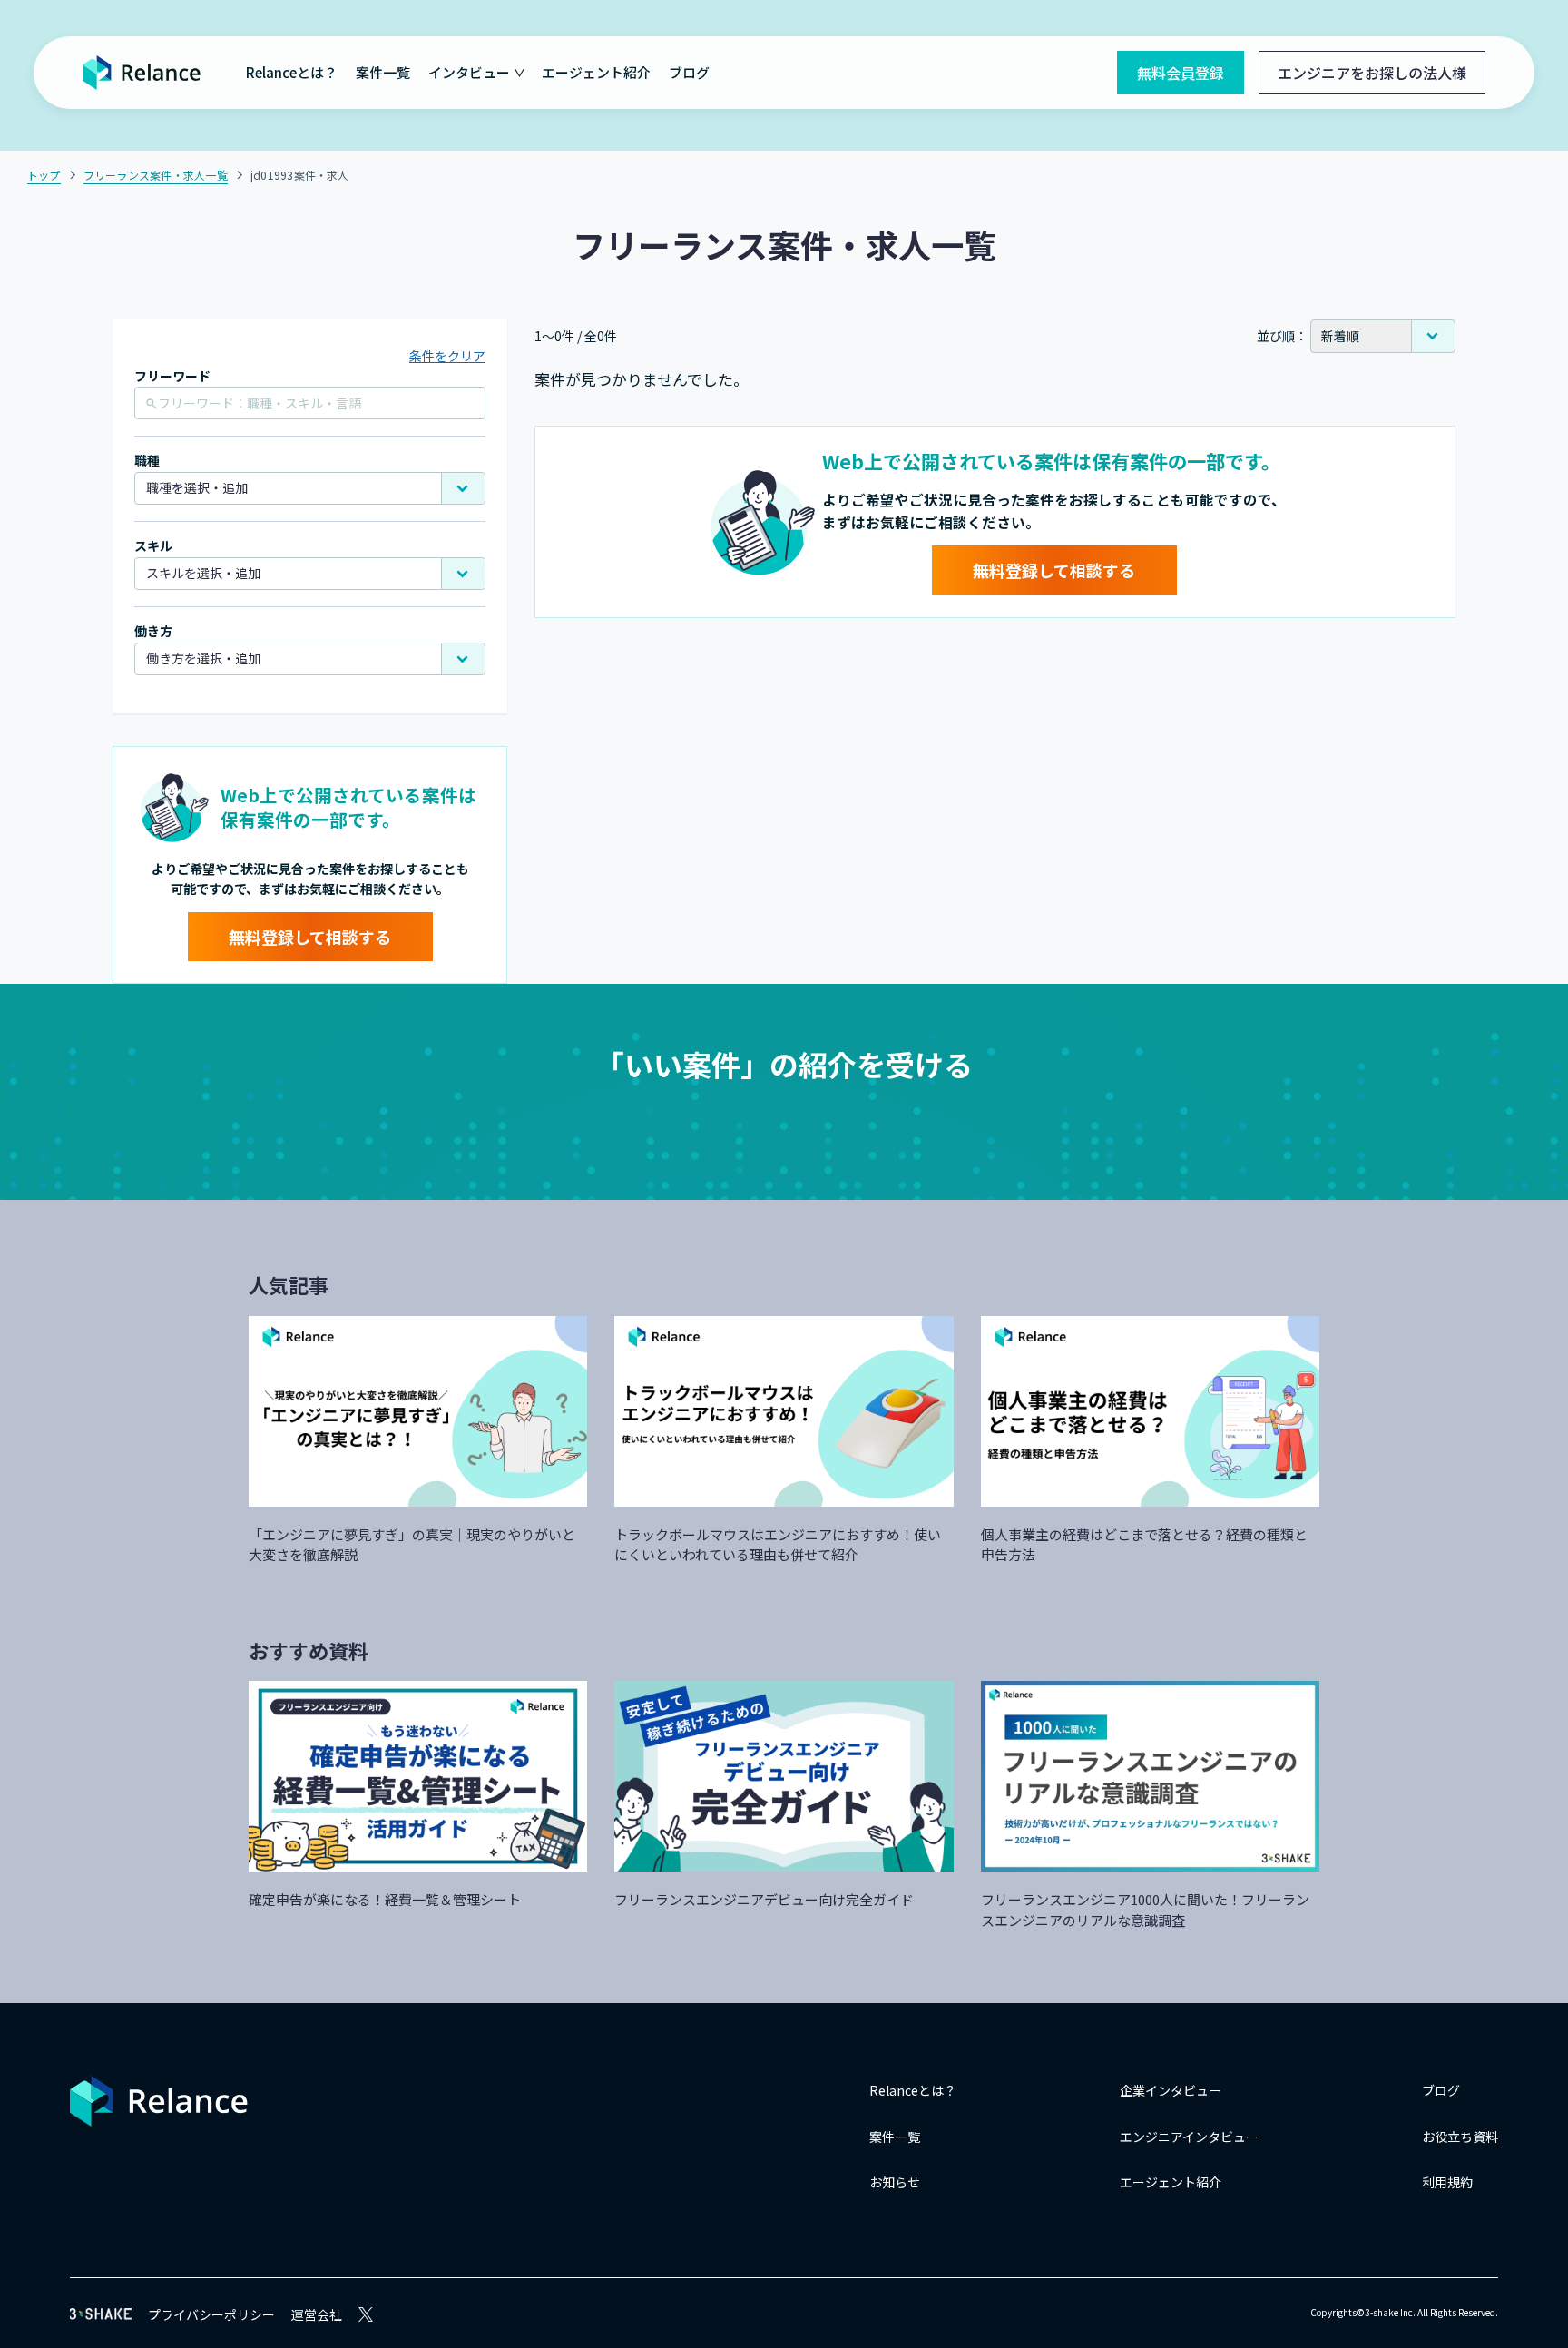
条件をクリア (447, 356)
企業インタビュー (1171, 2090)
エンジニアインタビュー (1189, 2137)
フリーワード (172, 376)
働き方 (153, 631)
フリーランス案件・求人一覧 (156, 175)
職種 (147, 461)
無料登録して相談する (310, 937)
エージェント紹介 (596, 72)
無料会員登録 (1181, 73)
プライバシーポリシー (211, 2314)
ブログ (689, 72)
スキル (153, 546)
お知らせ (895, 2182)
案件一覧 (383, 72)
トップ (44, 175)
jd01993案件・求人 (300, 175)
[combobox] (310, 488)
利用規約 (1447, 2182)
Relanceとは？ (292, 72)
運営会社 (317, 2314)
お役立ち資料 (1460, 2137)
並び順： (1282, 336)
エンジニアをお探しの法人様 (1372, 73)
